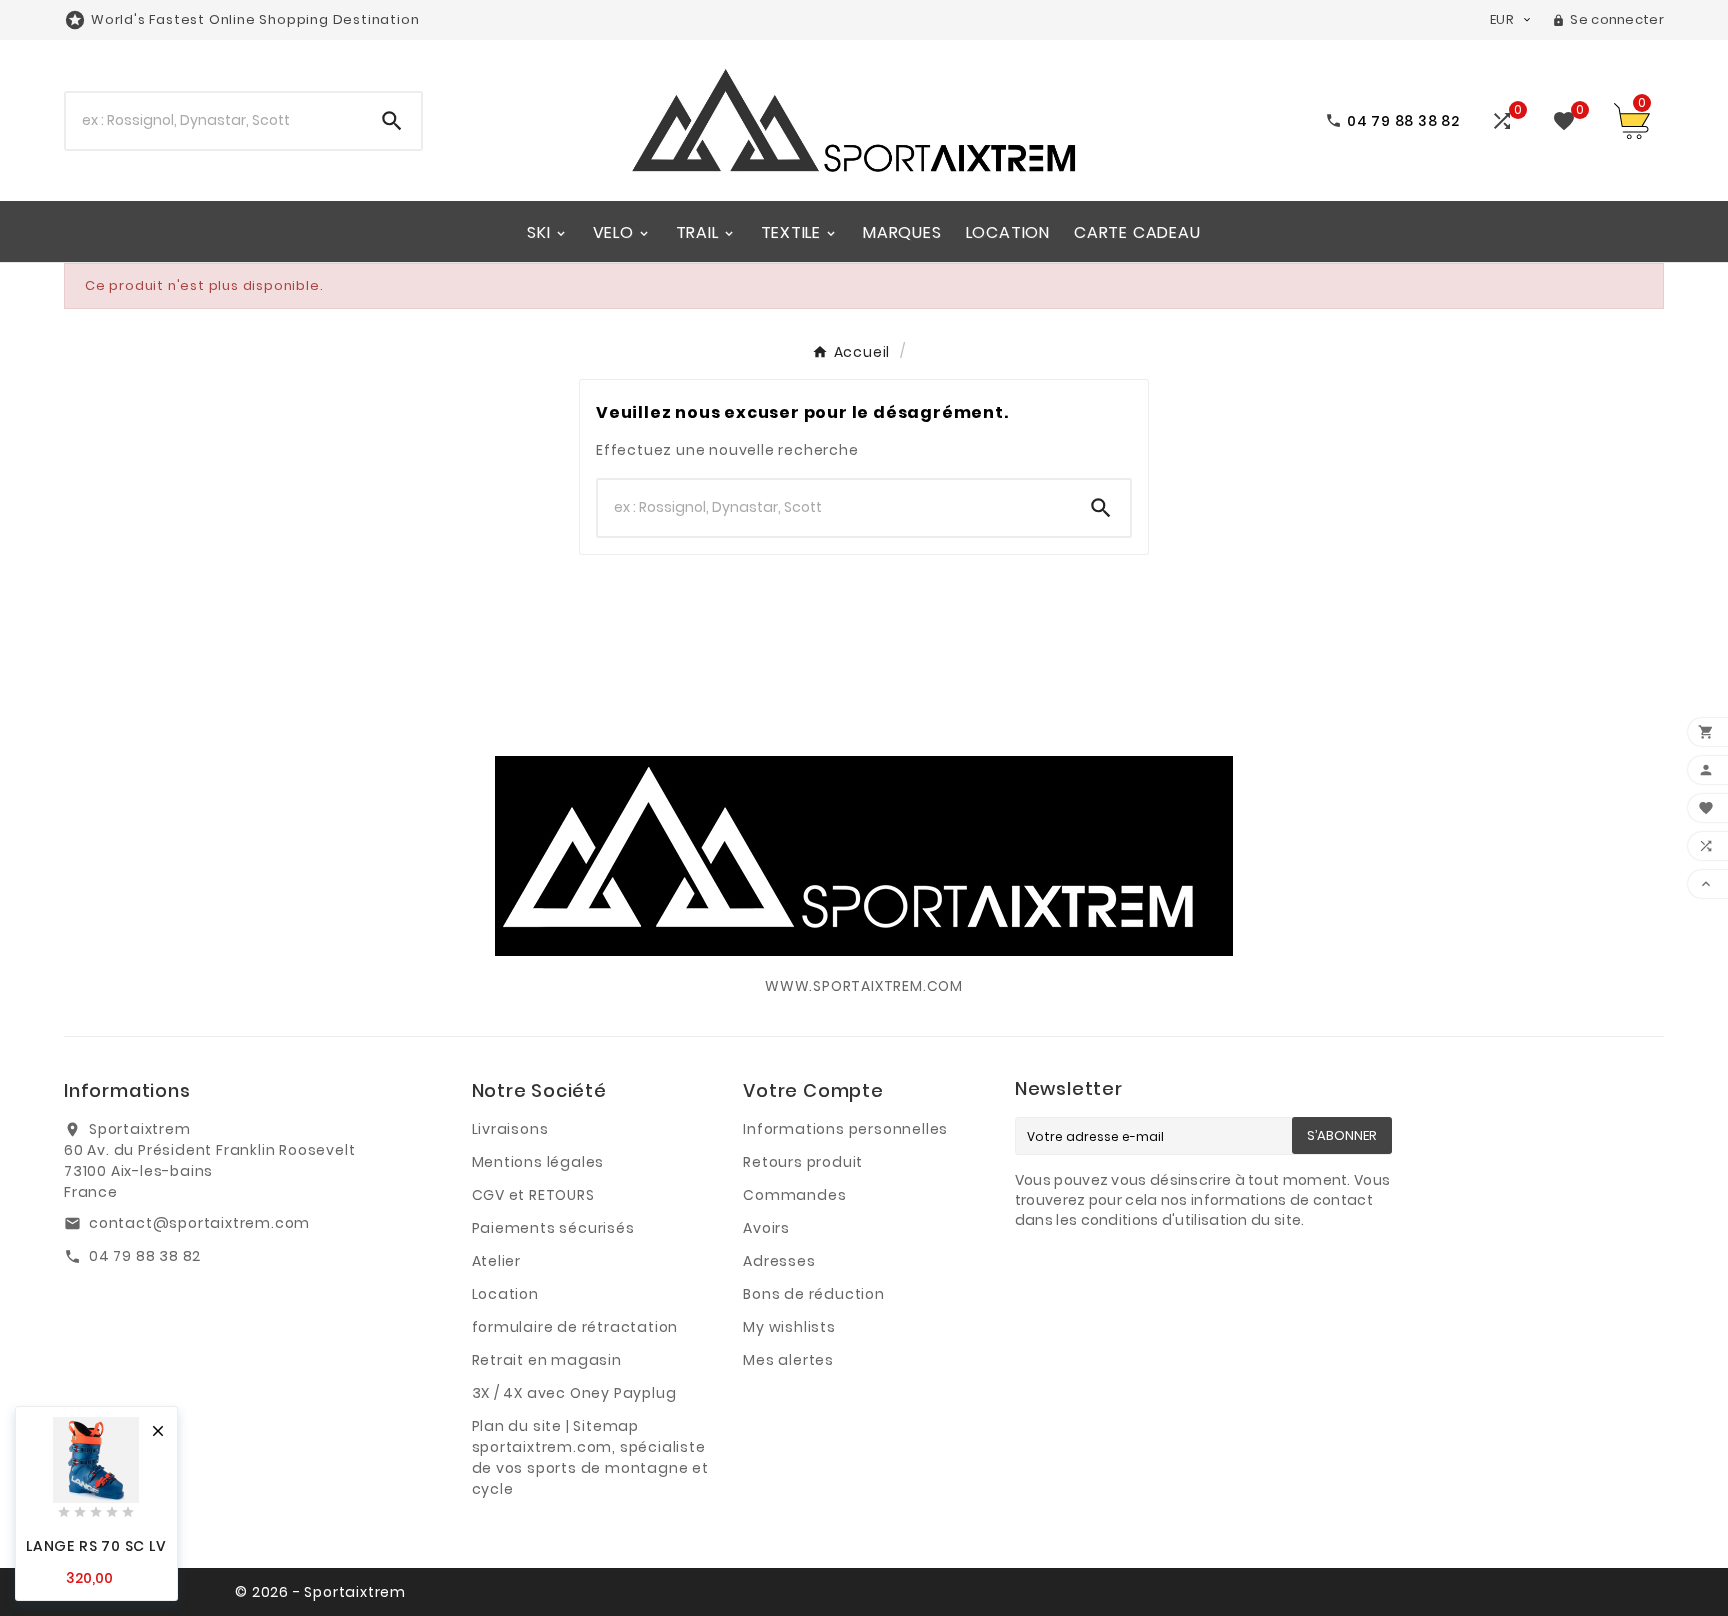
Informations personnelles (845, 1129)
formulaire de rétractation (575, 1327)
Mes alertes (788, 1360)
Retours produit (803, 1162)
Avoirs (766, 1228)
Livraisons (510, 1129)
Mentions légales (538, 1162)
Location (505, 1294)
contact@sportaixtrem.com (199, 1223)
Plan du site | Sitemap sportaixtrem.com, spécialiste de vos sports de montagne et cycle (590, 1457)
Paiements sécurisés (553, 1228)
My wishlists (789, 1327)
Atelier (497, 1261)
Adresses (779, 1261)
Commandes (794, 1195)
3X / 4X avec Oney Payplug (574, 1393)
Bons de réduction (814, 1294)
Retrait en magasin (547, 1360)
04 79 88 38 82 (145, 1256)
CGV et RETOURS (533, 1195)
